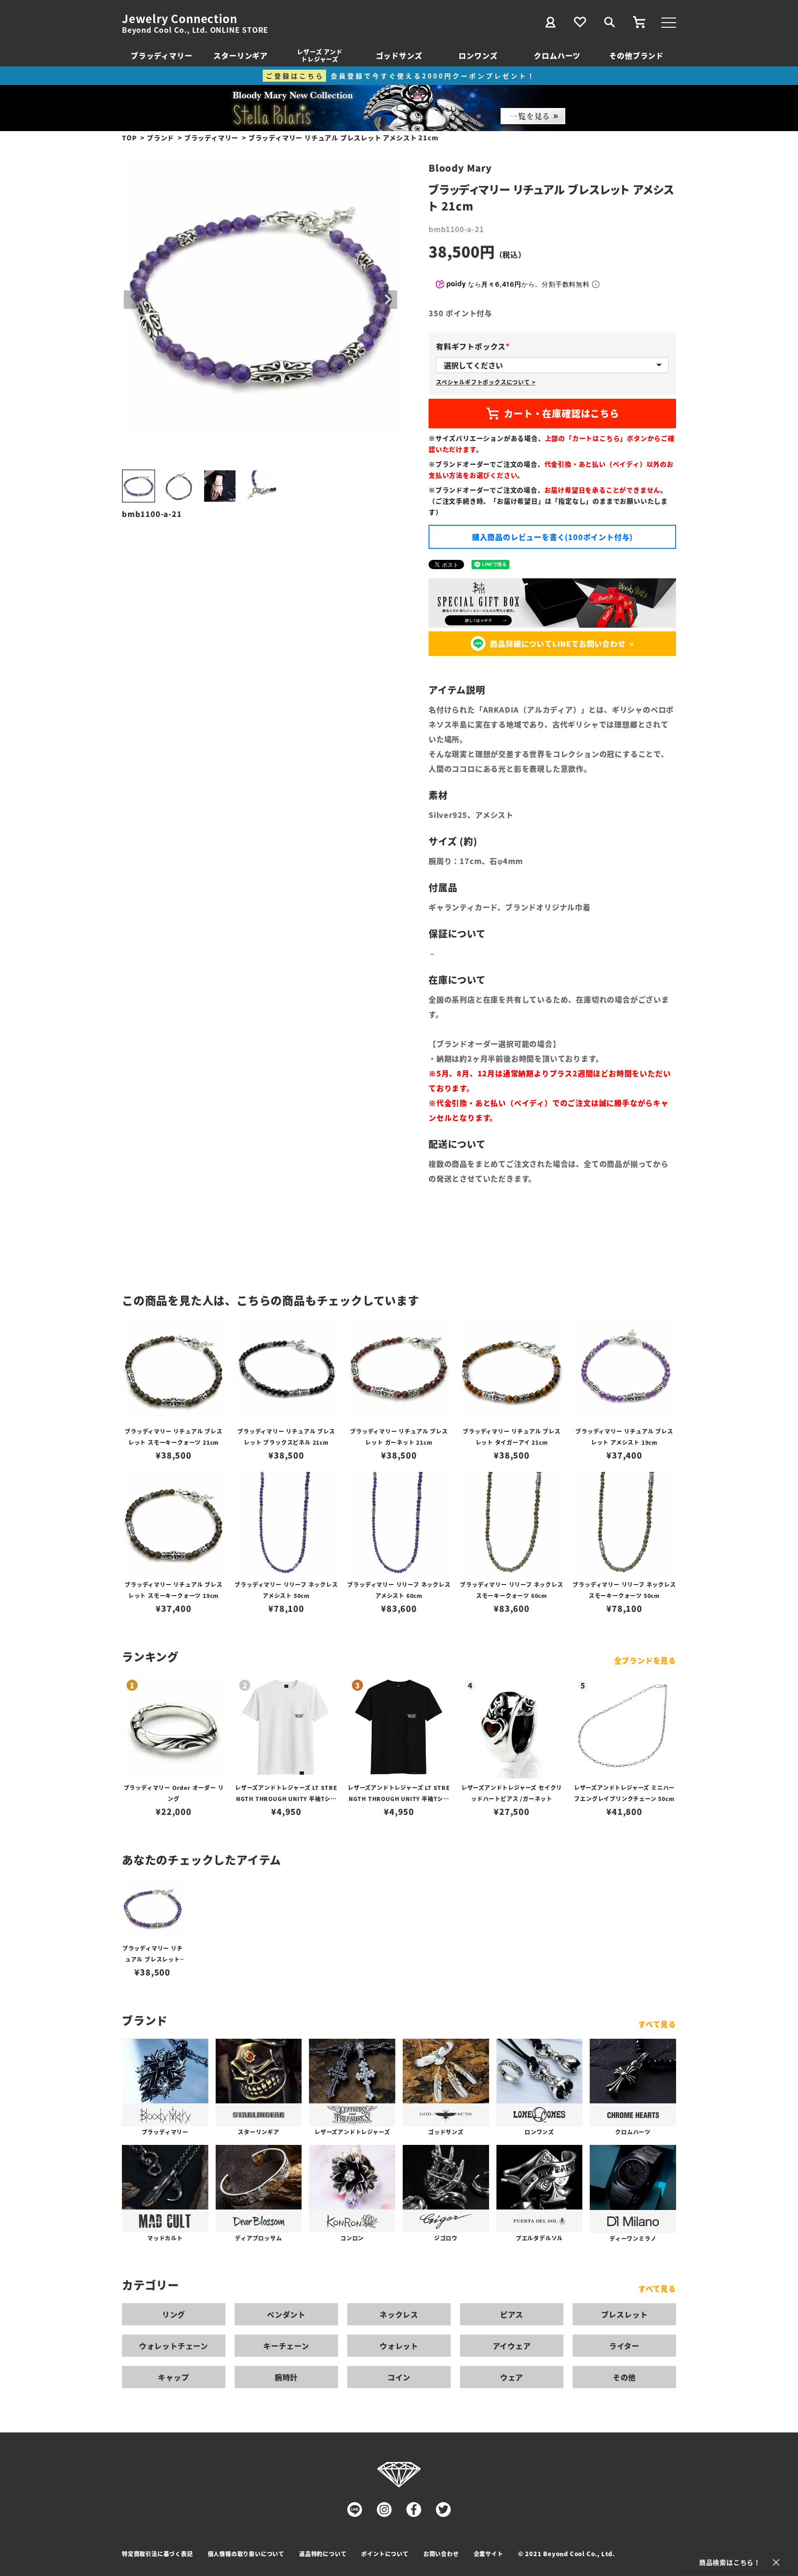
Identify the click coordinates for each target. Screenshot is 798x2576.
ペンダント (286, 2314)
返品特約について (323, 2554)
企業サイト (489, 2554)
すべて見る (657, 2024)
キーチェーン (286, 2346)
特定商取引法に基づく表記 (157, 2554)
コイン (399, 2377)
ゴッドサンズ (399, 55)
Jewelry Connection (179, 18)
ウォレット (399, 2346)
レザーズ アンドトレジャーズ (320, 55)
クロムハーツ (557, 55)
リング (174, 2314)
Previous (133, 300)
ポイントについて (385, 2554)
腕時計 (286, 2377)
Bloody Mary (460, 168)
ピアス (512, 2314)
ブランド (160, 138)
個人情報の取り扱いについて (246, 2554)
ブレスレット (625, 2314)
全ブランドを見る (645, 1660)
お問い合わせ (441, 2554)
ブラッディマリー (161, 55)
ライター (624, 2346)
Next (388, 300)
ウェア (512, 2377)
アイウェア (512, 2346)
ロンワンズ (478, 55)
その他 (624, 2377)
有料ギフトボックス (475, 346)
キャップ (173, 2377)
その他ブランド (636, 55)
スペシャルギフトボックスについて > (486, 382)
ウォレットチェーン (174, 2346)
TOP (129, 138)
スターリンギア (241, 55)
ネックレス (399, 2314)
